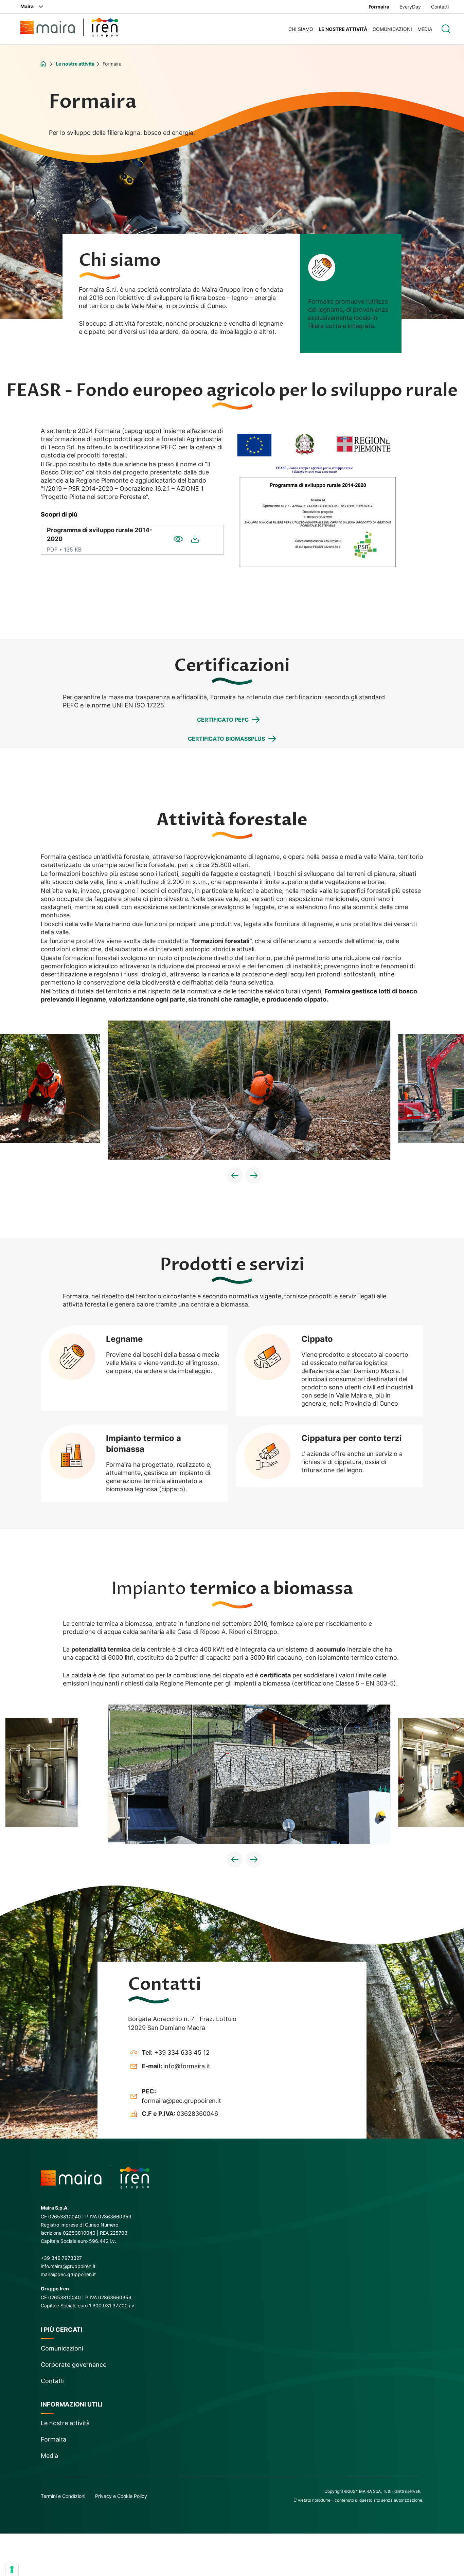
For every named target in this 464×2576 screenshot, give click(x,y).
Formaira (379, 7)
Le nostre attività (343, 29)
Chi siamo (301, 29)
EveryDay (410, 7)
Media (425, 29)
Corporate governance (74, 2365)
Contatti (440, 7)
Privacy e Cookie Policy (121, 2496)
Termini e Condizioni (63, 2496)
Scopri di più (59, 514)
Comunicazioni (392, 29)
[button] (235, 1175)
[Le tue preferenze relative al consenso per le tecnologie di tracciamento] (12, 2570)
